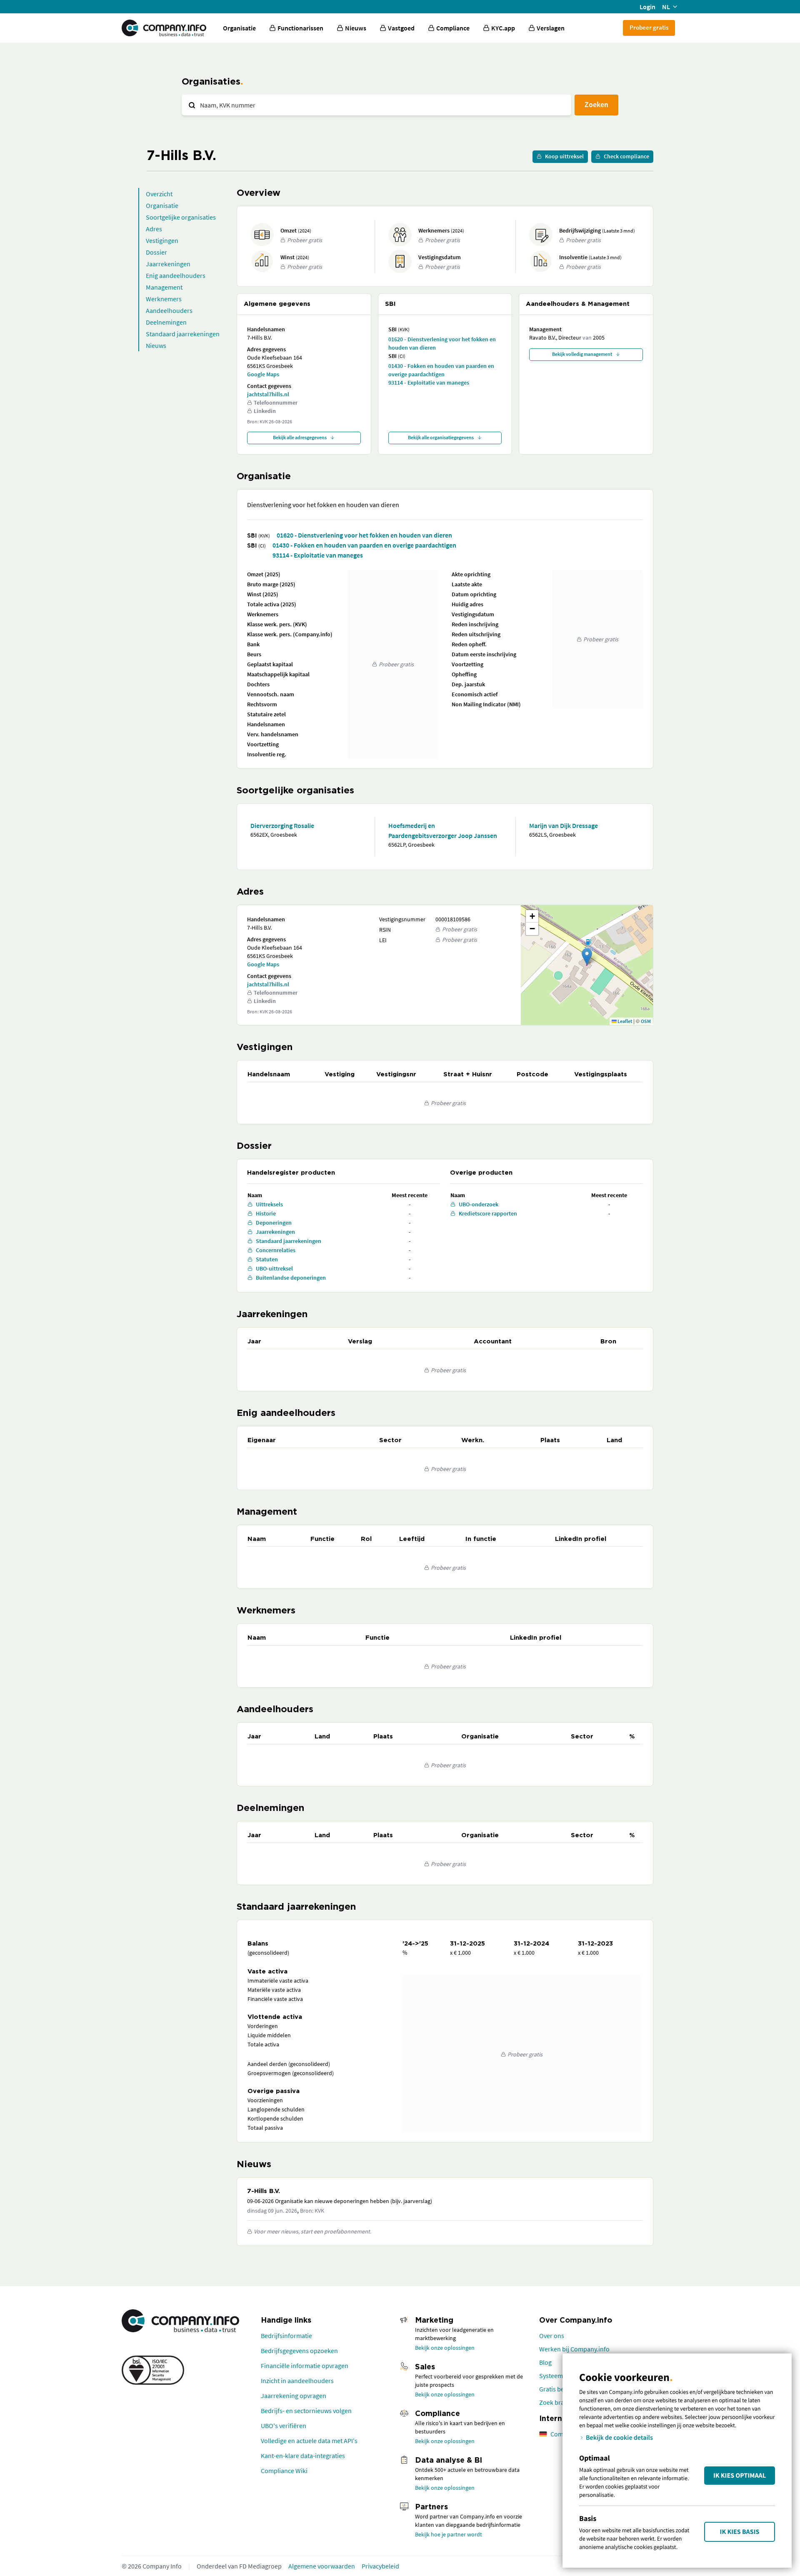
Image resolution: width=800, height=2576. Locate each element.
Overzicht (159, 194)
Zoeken (596, 104)
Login (647, 7)
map (586, 965)
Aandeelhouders (169, 310)
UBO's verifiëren (284, 2426)
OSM (646, 1021)
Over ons (552, 2336)
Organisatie (239, 28)
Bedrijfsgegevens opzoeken (299, 2351)
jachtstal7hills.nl (268, 394)
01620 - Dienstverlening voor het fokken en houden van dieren (442, 343)
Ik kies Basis (740, 2532)
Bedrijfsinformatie (286, 2336)
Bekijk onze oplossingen (445, 2348)
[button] (587, 957)
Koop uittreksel (564, 156)
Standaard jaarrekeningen (183, 334)
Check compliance (626, 156)
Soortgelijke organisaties (181, 217)
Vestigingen (162, 240)
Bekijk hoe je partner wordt (449, 2534)
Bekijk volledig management (582, 354)
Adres (154, 229)
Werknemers (164, 299)
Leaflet (624, 1021)
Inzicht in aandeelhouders (297, 2381)
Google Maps (263, 374)
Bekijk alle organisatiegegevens (441, 437)
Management (164, 287)
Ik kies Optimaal (740, 2476)
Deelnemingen (166, 322)
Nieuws (156, 345)
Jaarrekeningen (168, 264)
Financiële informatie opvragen (305, 2366)
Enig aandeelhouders (176, 275)
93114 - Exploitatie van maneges (429, 383)
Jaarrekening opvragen (294, 2396)
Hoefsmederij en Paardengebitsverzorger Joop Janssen (443, 830)
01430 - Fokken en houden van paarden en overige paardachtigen (441, 370)
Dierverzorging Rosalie (282, 825)
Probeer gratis (649, 27)
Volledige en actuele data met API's (309, 2441)
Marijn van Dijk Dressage (564, 825)
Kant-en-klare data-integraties (303, 2456)
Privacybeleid (380, 2566)
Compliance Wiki (284, 2471)
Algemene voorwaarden (322, 2566)
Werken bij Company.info (574, 2349)
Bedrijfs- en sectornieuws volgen (306, 2411)
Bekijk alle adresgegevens (300, 437)
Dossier (156, 252)
